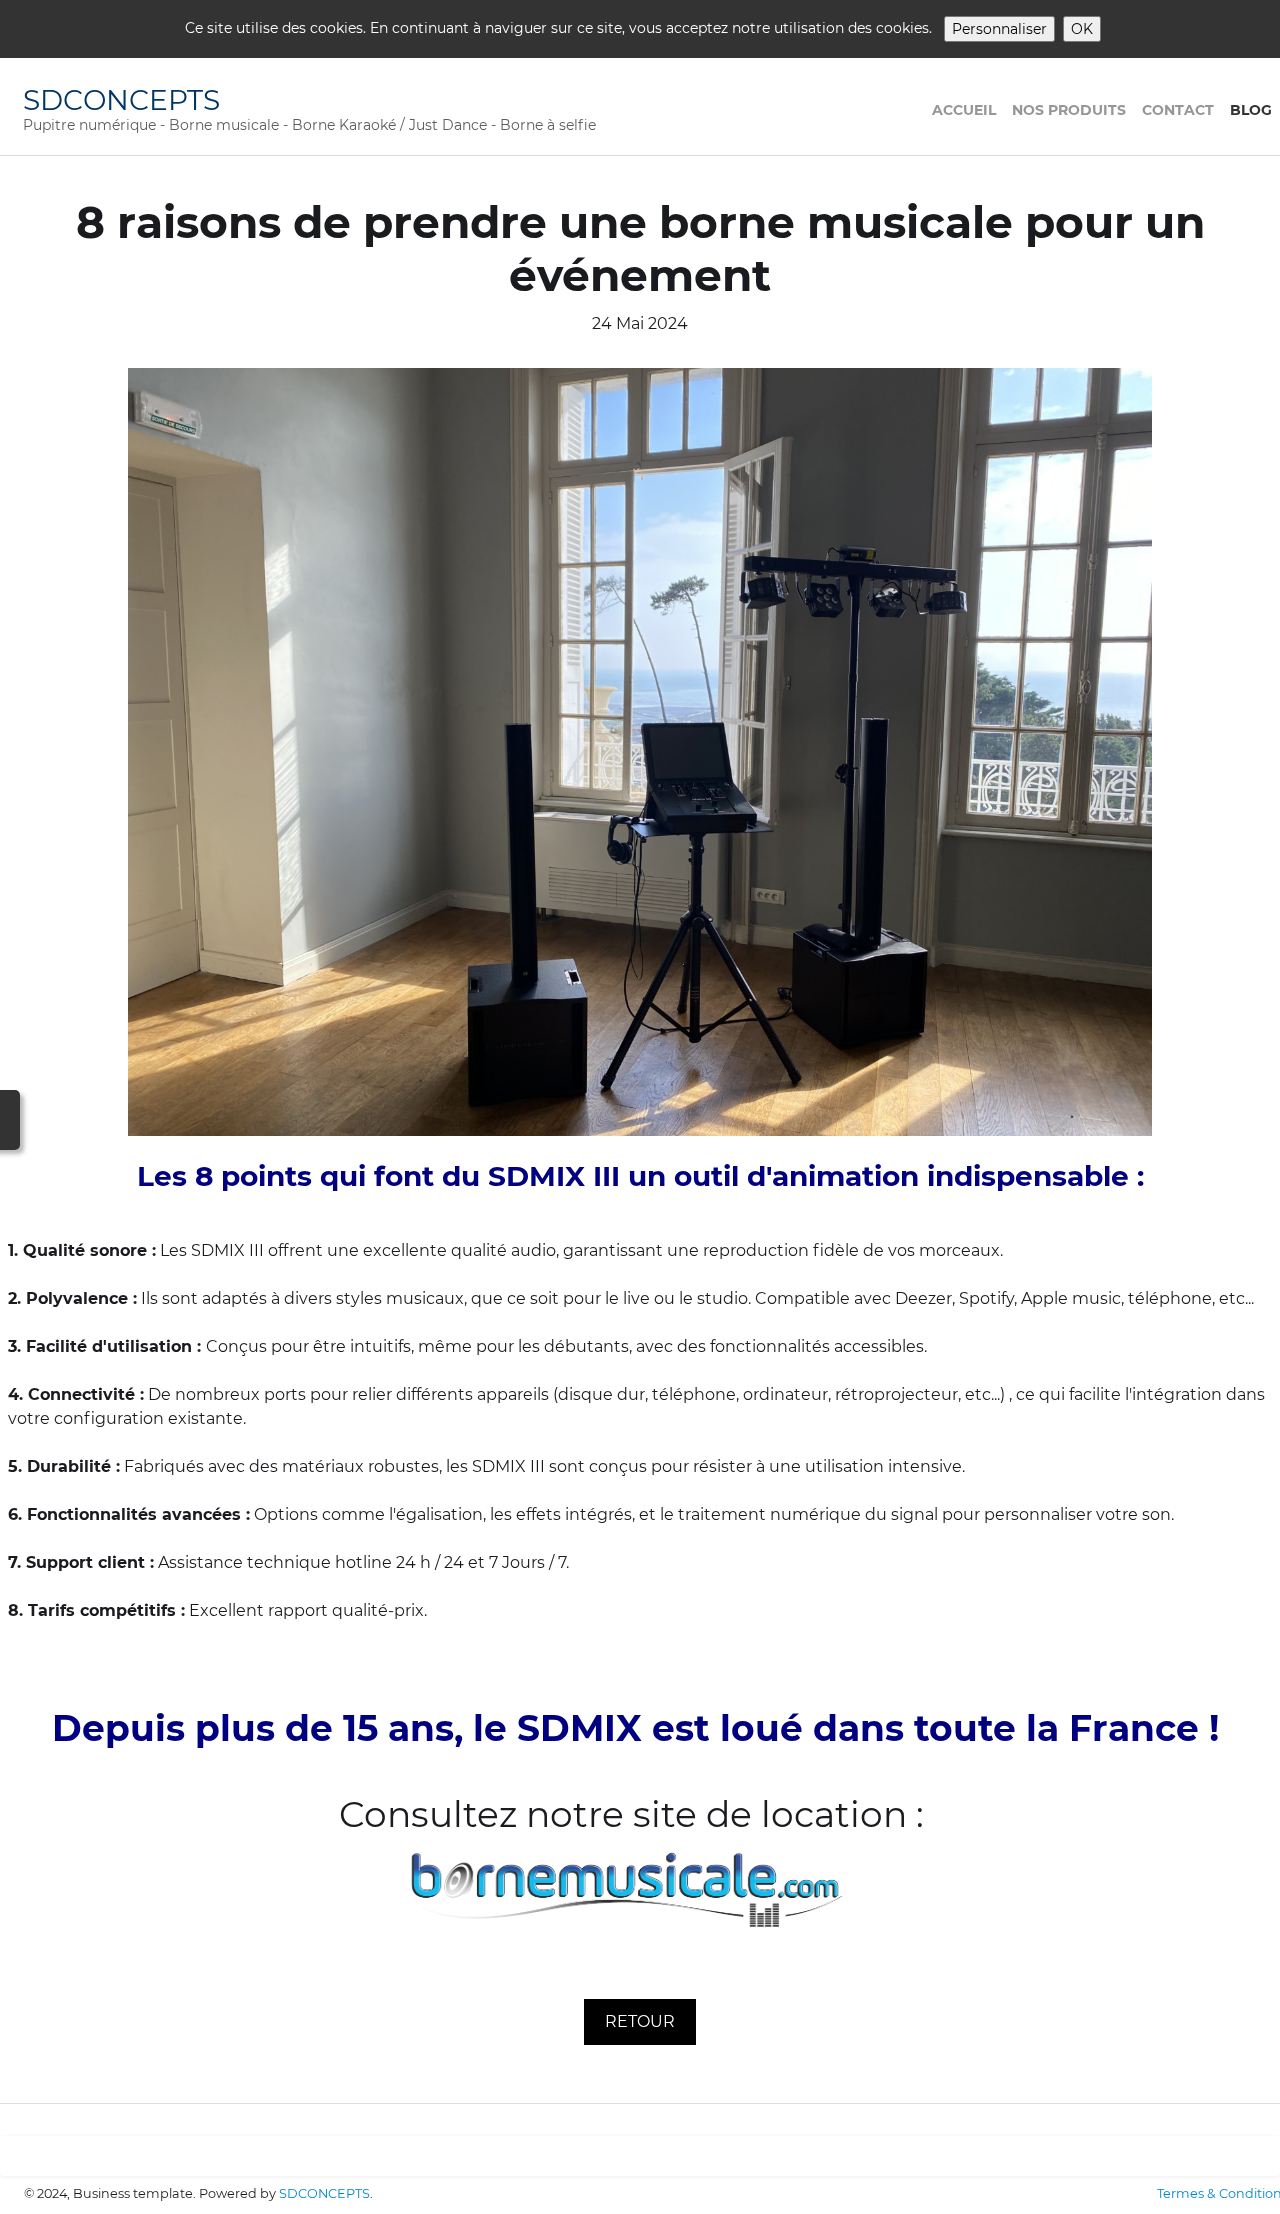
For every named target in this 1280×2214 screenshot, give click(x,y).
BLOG (1251, 110)
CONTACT (1178, 110)
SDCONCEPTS (324, 2193)
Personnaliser (999, 29)
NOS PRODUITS (1069, 110)
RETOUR (640, 2021)
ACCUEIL (964, 110)
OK (1082, 29)
